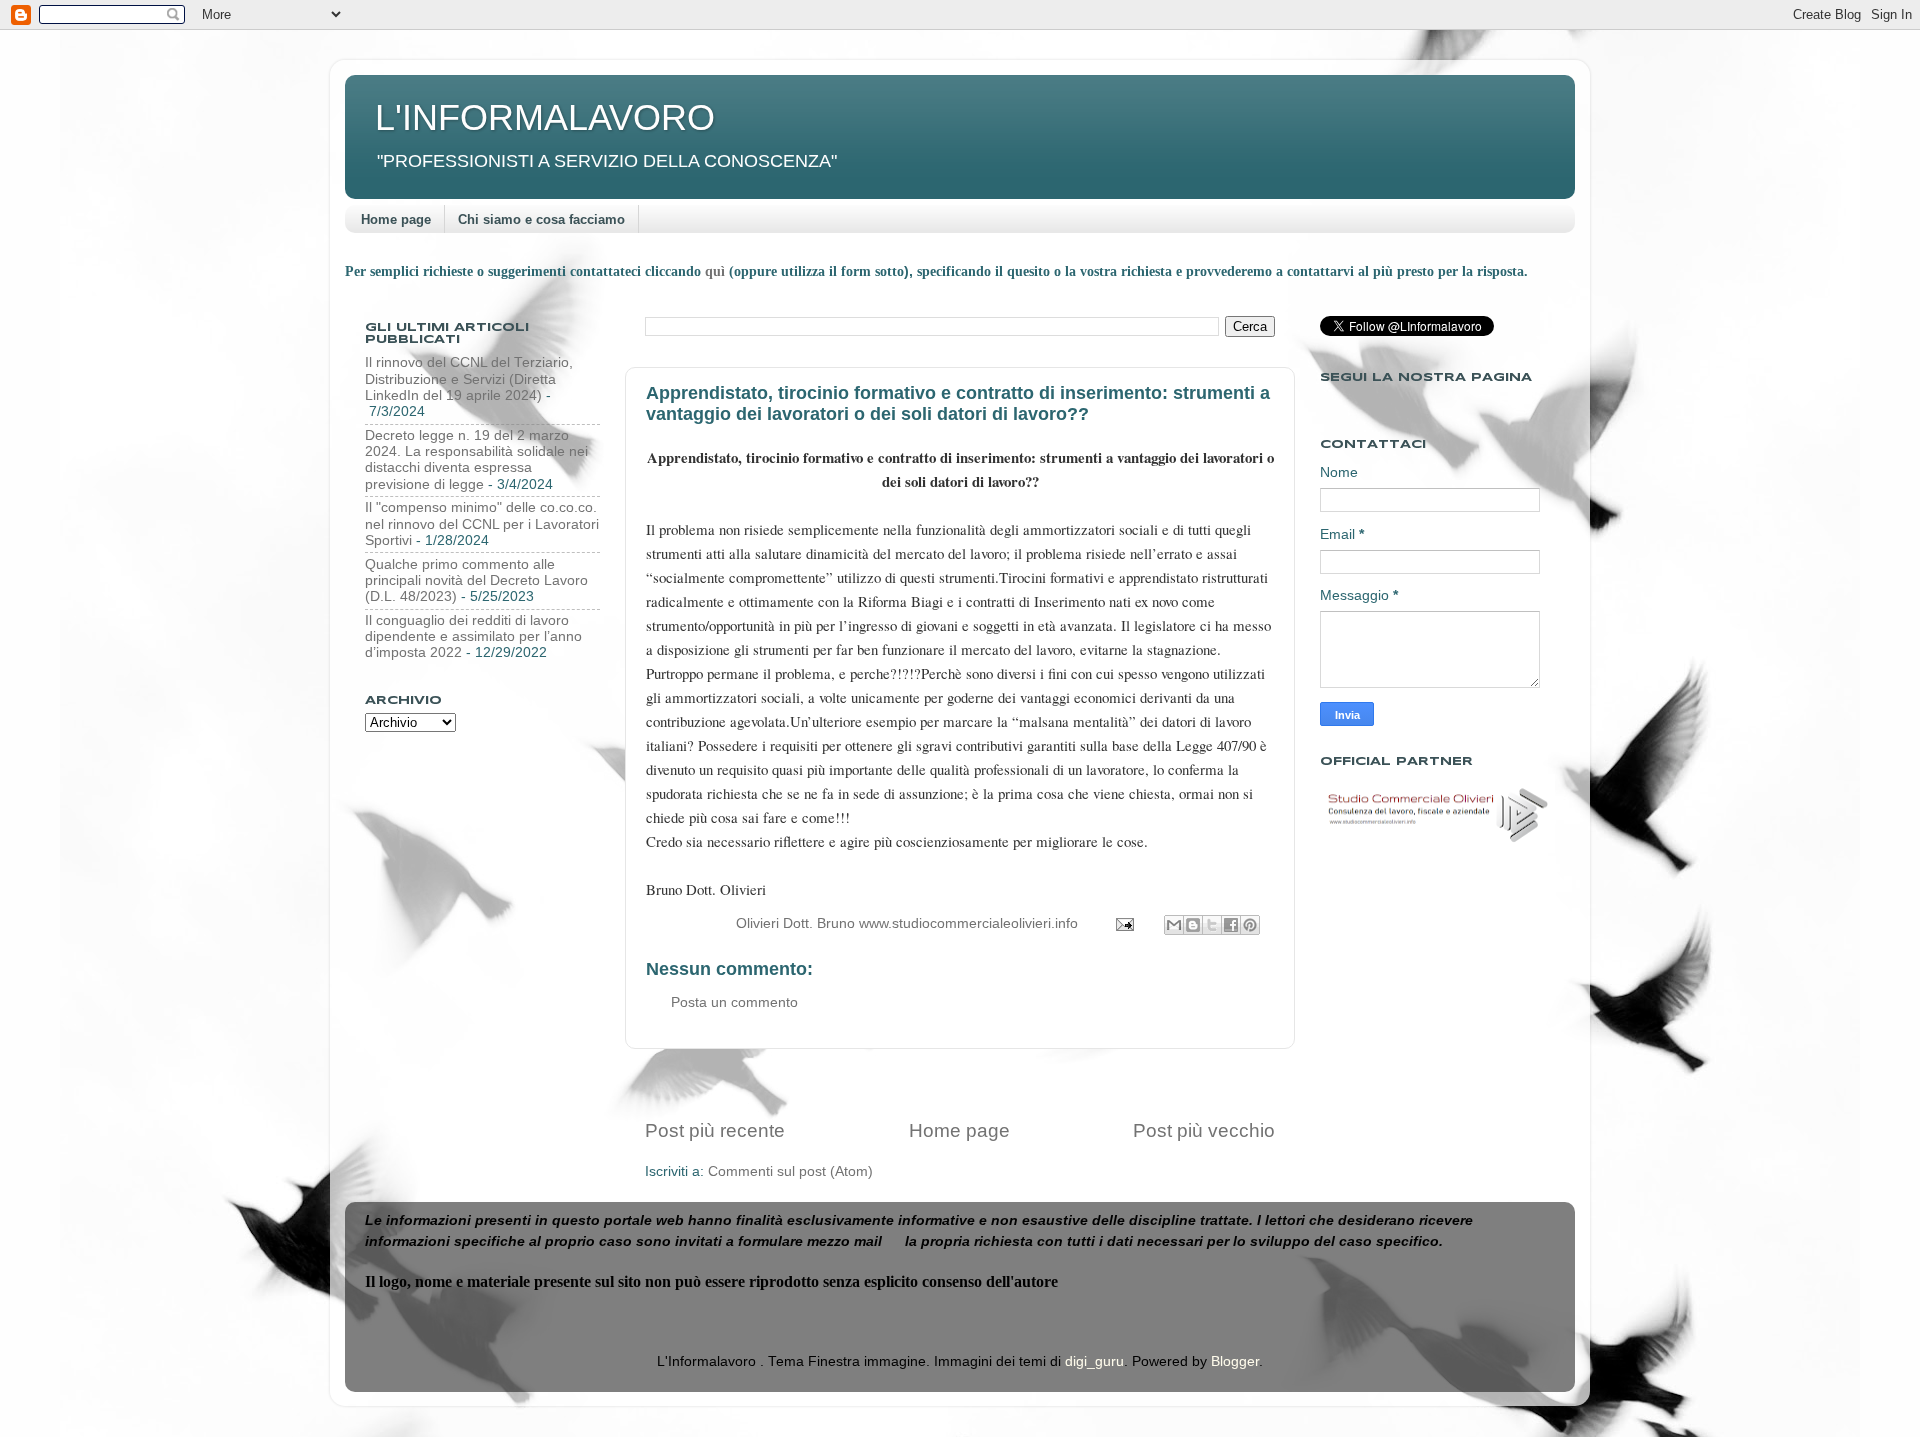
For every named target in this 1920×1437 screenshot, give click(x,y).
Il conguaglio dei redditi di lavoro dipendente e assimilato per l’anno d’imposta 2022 (473, 636)
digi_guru (1094, 1361)
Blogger (1235, 1361)
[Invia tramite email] (1174, 925)
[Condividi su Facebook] (1231, 925)
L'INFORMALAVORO (545, 117)
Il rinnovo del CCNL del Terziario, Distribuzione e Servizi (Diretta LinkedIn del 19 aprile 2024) (469, 378)
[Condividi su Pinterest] (1250, 925)
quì (717, 271)
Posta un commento (734, 1002)
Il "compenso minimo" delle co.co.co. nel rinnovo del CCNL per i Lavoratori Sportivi (482, 523)
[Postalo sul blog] (1193, 925)
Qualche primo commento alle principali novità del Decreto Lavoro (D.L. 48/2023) (476, 580)
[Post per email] (1123, 923)
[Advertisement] (960, 1083)
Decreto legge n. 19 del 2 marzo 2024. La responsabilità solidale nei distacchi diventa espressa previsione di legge (476, 460)
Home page (396, 219)
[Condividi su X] (1212, 925)
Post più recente (715, 1130)
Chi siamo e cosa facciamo (541, 219)
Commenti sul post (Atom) (790, 1171)
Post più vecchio (1204, 1130)
